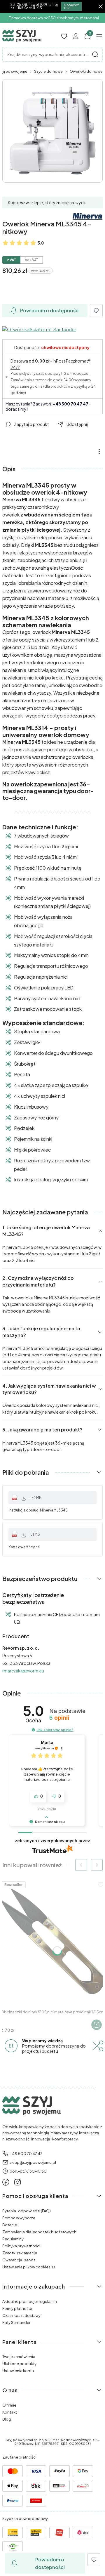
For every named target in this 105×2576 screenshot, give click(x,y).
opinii (59, 1718)
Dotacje (10, 2225)
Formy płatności (17, 2308)
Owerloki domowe (86, 71)
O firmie (9, 2405)
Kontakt (10, 2412)
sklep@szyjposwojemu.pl (33, 2162)
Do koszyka (97, 2025)
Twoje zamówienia (19, 2357)
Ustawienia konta (18, 2371)
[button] (95, 54)
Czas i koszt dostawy (21, 2315)
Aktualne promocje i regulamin (30, 2301)
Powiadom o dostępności (50, 310)
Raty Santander (16, 2322)
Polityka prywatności (21, 2246)
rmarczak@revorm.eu (23, 1671)
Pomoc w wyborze (19, 2218)
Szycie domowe (48, 71)
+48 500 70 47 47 (71, 404)
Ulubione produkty (19, 2364)
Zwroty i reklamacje (20, 2253)
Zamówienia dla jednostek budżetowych (39, 2232)
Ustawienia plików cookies (27, 2267)
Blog (7, 2419)
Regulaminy (13, 2239)
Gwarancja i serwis (19, 2260)
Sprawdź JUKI (71, 6)
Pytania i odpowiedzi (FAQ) (27, 2211)
